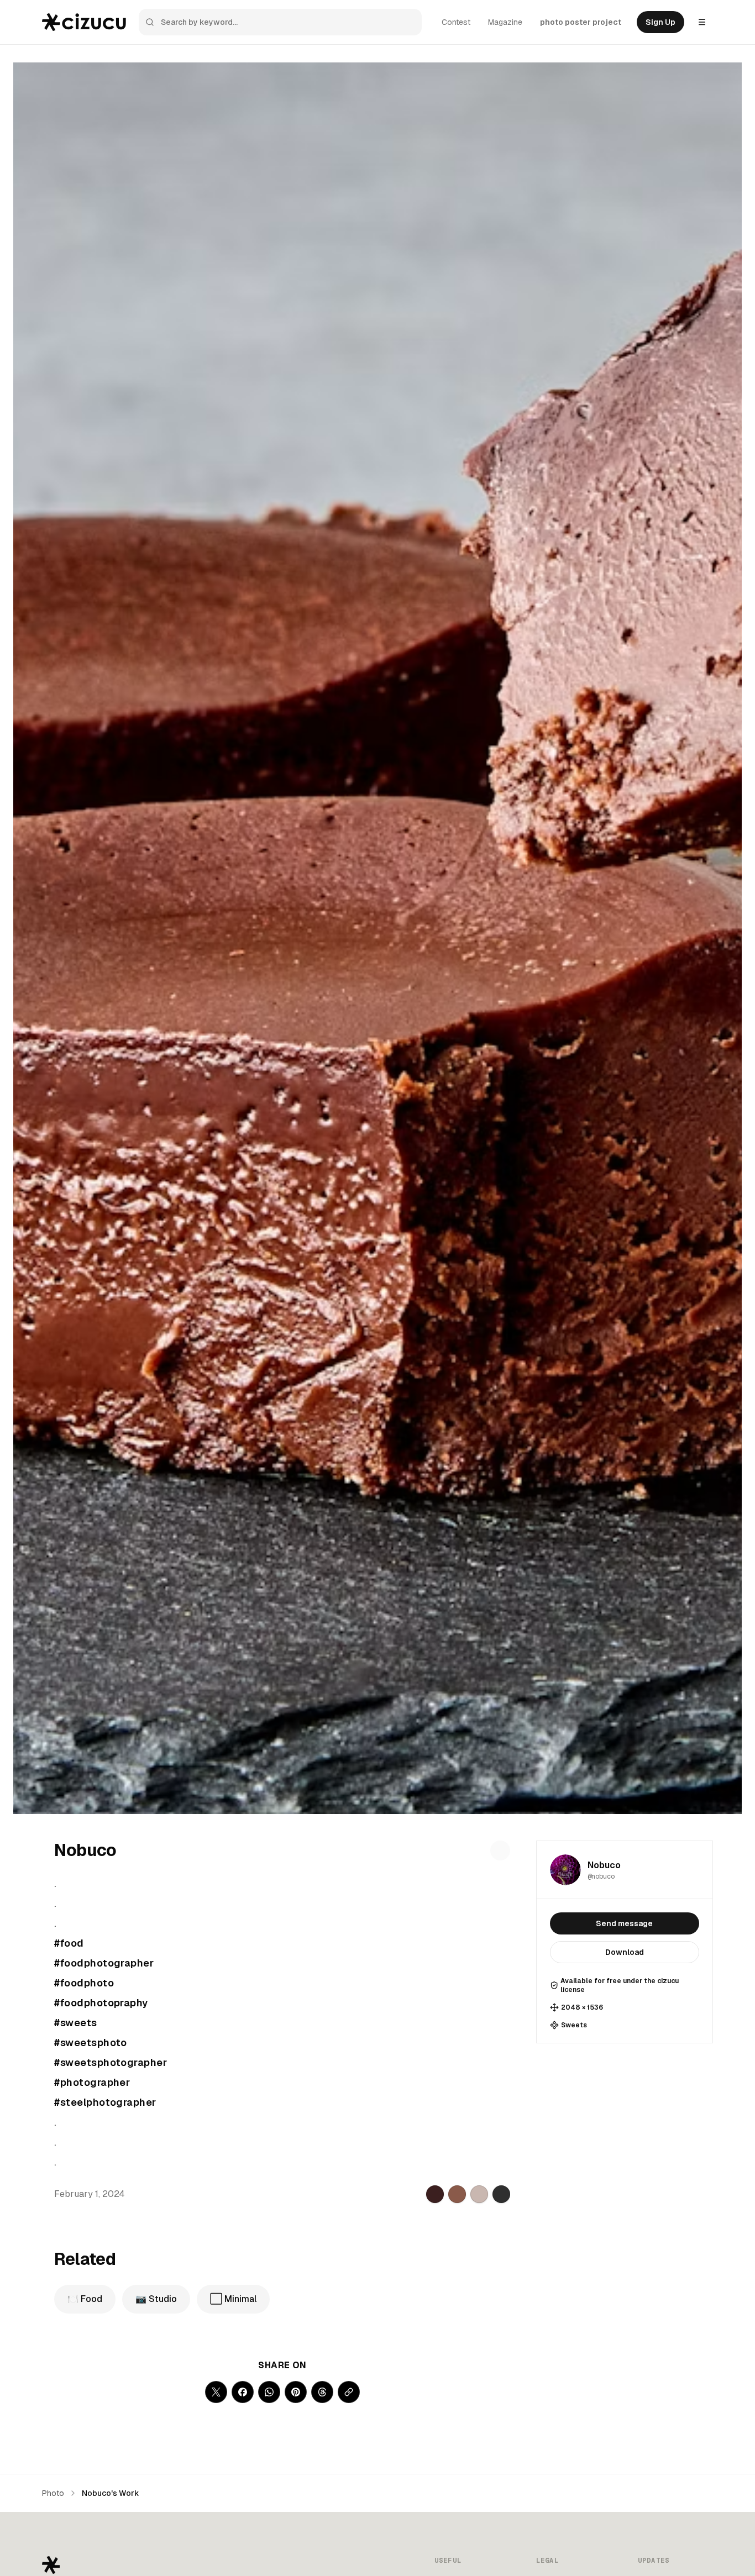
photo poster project (581, 22)
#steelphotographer (105, 2102)
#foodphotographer (104, 1963)
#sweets (75, 2023)
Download (625, 1952)
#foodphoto (84, 1983)
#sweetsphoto (90, 2043)
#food (69, 1943)
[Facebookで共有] (243, 2392)
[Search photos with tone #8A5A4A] (457, 2194)
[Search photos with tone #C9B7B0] (479, 2194)
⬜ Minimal (233, 2299)
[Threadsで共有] (322, 2392)
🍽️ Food (85, 2299)
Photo (53, 2493)
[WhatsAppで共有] (269, 2392)
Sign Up (660, 22)
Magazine (505, 22)
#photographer (92, 2082)
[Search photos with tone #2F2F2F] (501, 2194)
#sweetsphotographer (111, 2062)
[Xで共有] (216, 2392)
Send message (624, 1923)
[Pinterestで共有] (296, 2392)
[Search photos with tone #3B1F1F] (435, 2194)
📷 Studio (156, 2299)
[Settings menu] (702, 22)
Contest (456, 22)
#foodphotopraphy (101, 2003)
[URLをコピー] (349, 2392)
